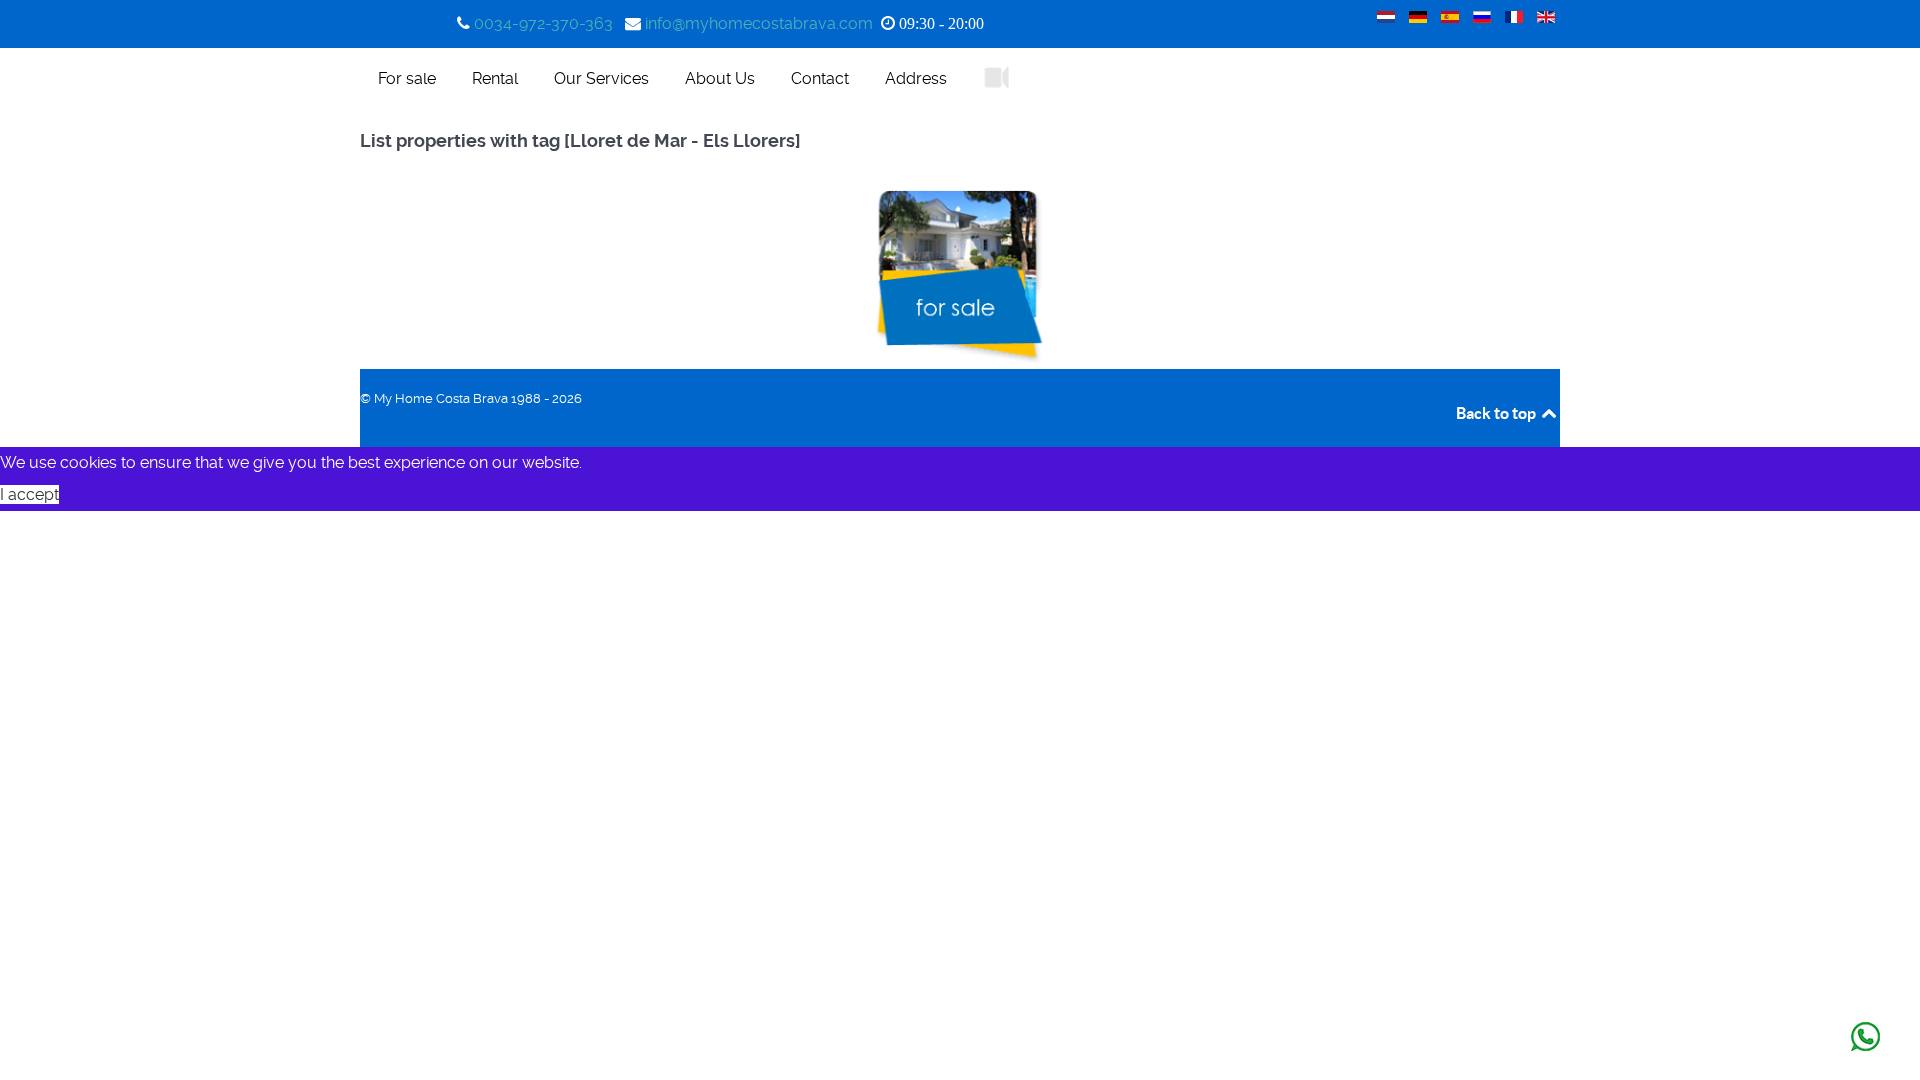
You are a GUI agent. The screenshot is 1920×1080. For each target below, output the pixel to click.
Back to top (1497, 413)
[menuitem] (407, 78)
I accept (29, 494)
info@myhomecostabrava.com (759, 23)
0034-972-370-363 (543, 23)
